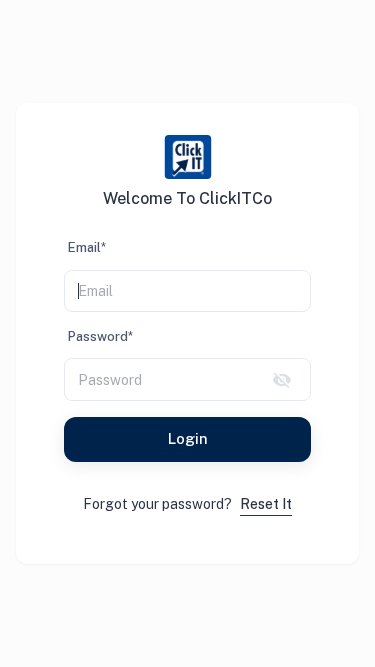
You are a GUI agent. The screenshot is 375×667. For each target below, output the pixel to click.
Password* (100, 336)
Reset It (266, 504)
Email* (87, 247)
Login (188, 438)
